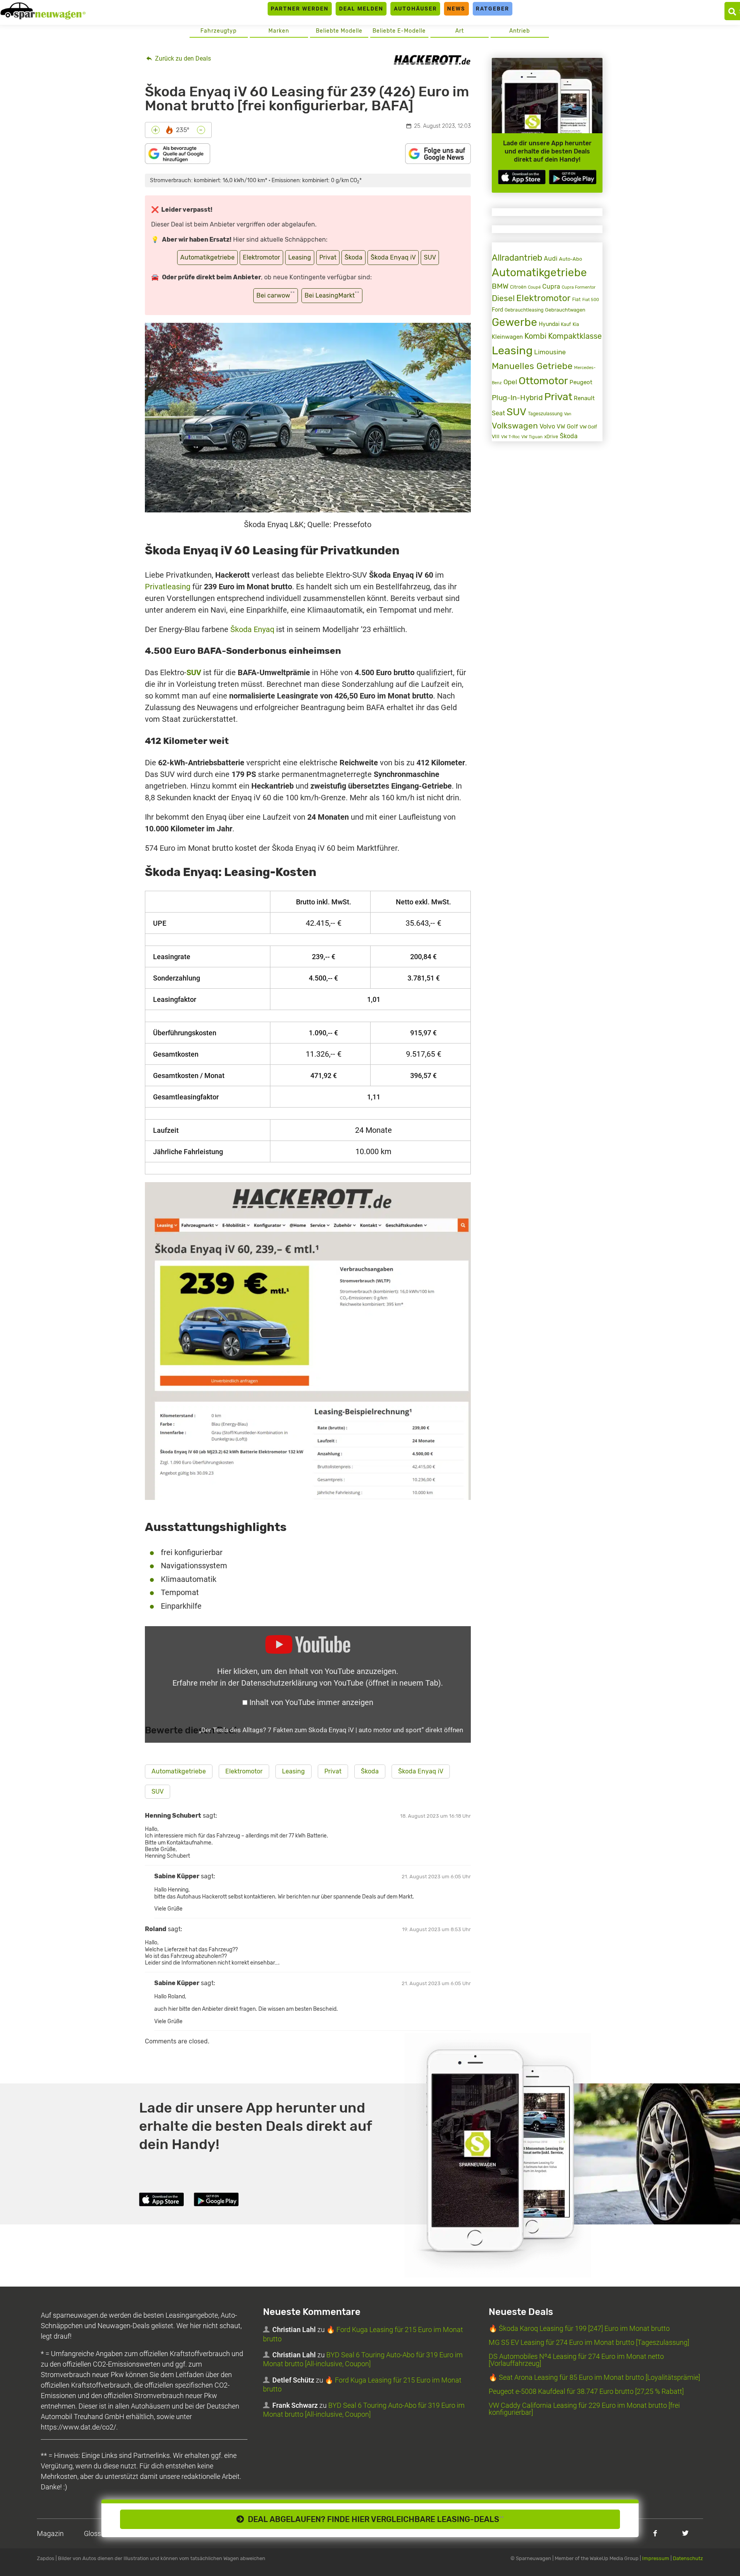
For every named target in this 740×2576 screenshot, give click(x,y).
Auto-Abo (570, 259)
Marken (279, 31)
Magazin (50, 2533)
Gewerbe (515, 322)
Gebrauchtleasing (524, 310)
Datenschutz (688, 2558)
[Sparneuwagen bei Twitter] (685, 2533)
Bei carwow (276, 295)
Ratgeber (493, 9)
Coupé (534, 287)
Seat (498, 413)
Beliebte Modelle (339, 31)
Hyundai (549, 324)
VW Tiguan (532, 437)
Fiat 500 (591, 300)
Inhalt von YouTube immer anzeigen (311, 1702)
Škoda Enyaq (252, 629)
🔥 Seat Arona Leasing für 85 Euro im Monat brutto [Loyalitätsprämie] (594, 2377)
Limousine (550, 352)
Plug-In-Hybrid (517, 398)
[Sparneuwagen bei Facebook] (655, 2533)
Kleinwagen (507, 337)
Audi (551, 259)
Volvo (547, 426)
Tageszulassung (545, 414)
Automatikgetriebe (207, 257)
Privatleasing (168, 587)
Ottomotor (543, 381)
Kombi (535, 336)
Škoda (353, 257)
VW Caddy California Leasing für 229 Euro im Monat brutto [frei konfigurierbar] (584, 2409)
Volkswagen (515, 426)
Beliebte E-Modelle (399, 31)
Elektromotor (261, 257)
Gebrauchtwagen (565, 310)
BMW (500, 286)
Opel (510, 382)
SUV (430, 257)
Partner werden (300, 9)
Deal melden (361, 9)
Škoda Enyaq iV (393, 257)
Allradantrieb (517, 258)
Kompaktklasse (575, 336)
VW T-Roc (510, 437)
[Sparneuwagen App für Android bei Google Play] (573, 177)
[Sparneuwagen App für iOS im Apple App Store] (522, 177)
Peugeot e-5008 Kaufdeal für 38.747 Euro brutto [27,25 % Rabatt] (586, 2391)
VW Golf (567, 427)
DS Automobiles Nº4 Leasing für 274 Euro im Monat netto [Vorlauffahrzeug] (576, 2360)
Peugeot (581, 382)
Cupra (551, 287)
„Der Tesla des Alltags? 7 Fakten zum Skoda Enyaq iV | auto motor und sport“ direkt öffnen (331, 1730)
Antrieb (520, 31)
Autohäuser (415, 9)
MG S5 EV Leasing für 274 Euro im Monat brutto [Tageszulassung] (589, 2342)
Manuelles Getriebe (532, 366)
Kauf (566, 324)
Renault (584, 398)
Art (460, 31)
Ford (497, 310)
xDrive (551, 437)
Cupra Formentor (579, 287)
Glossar (96, 2533)
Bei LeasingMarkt (332, 295)
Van (568, 414)
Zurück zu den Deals (182, 58)
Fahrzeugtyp (219, 31)
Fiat (576, 300)
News (456, 9)
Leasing (300, 257)
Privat (328, 257)
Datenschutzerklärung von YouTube (341, 1683)
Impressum (656, 2558)
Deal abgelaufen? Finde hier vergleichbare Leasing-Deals (374, 2519)
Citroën (518, 287)
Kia (576, 324)
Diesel (503, 298)
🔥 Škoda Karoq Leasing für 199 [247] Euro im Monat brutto (579, 2328)
